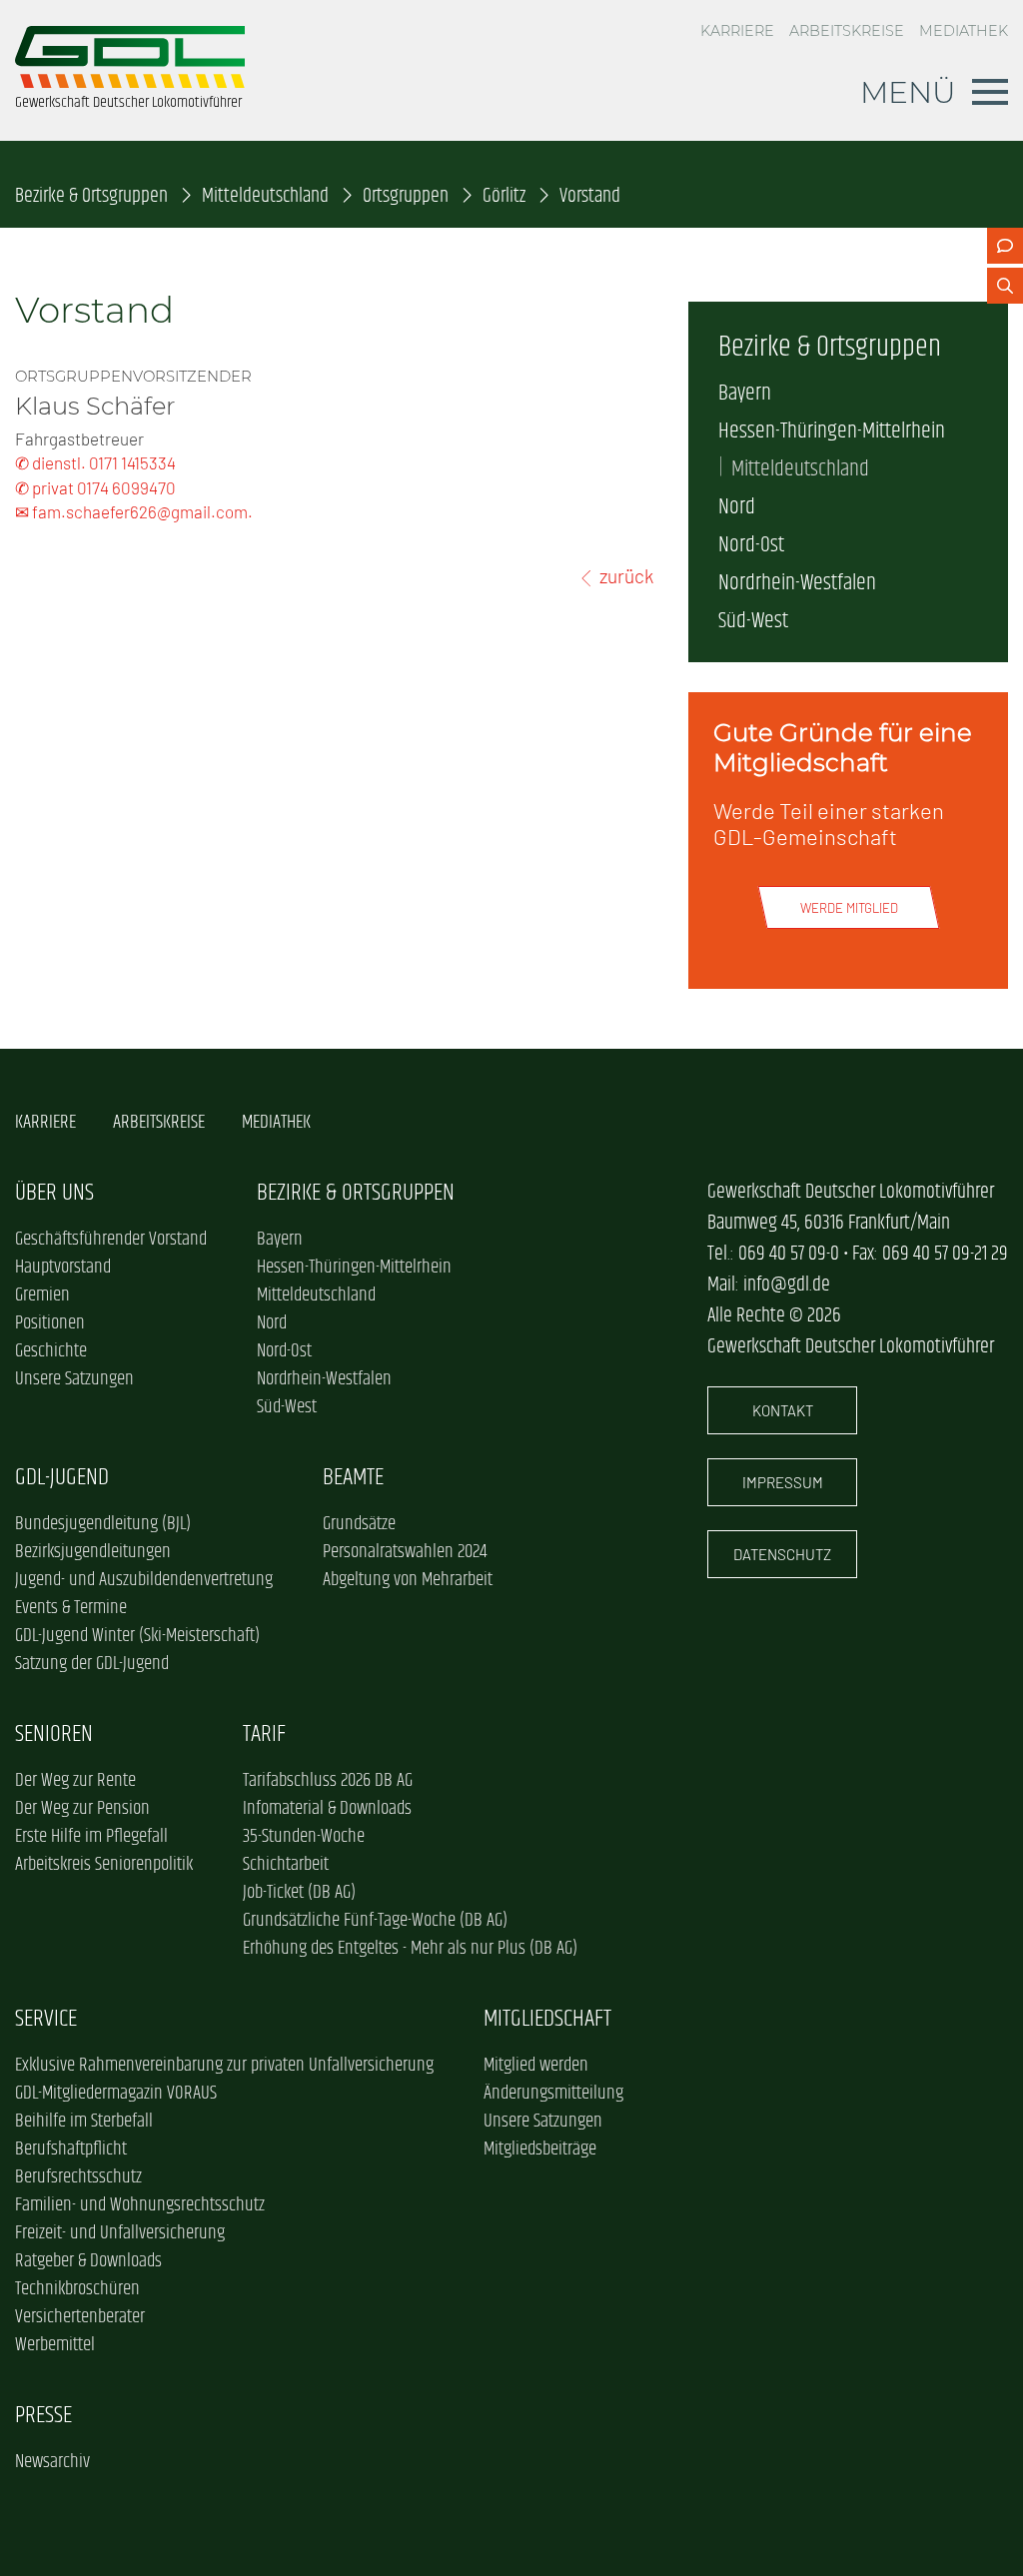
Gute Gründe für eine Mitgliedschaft (843, 747)
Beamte (353, 1478)
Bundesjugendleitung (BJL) (103, 1524)
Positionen (50, 1323)
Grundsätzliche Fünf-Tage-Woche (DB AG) (375, 1921)
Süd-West (753, 621)
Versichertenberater (80, 2317)
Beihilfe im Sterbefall (84, 2122)
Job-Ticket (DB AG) (299, 1893)
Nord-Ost (751, 545)
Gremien (42, 1295)
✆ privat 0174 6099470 (95, 487)
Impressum (783, 1482)
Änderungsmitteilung (553, 2094)
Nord (737, 507)
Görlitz (504, 196)
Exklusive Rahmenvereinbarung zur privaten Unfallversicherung (224, 2066)
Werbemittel (55, 2345)
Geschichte (51, 1351)
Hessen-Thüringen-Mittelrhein (832, 431)
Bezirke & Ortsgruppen (91, 196)
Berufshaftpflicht (71, 2149)
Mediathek (964, 31)
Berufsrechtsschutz (78, 2177)
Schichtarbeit (286, 1865)
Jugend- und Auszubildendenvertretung (144, 1580)
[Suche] (1005, 286)
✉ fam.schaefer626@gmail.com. (134, 511)
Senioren (54, 1734)
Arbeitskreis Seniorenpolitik (104, 1865)
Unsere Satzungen (74, 1379)
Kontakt (783, 1410)
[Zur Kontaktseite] (1005, 246)
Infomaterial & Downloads (327, 1809)
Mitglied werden (536, 2066)
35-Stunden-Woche (304, 1837)
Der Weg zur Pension (82, 1809)
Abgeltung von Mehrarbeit (408, 1580)
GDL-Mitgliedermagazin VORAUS (116, 2094)
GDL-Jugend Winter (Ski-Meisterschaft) (137, 1636)
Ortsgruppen (406, 196)
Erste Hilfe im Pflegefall (91, 1837)
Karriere (737, 31)
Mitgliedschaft (547, 2019)
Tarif (264, 1734)
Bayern (745, 394)
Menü (908, 92)
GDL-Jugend (62, 1478)
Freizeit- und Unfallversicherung (120, 2233)
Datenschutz (782, 1554)
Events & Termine (71, 1608)
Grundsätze (359, 1524)
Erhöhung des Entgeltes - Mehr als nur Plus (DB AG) (410, 1949)
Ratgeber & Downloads (88, 2261)
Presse (43, 2416)
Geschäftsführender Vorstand (111, 1240)
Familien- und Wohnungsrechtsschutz (140, 2205)
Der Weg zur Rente (75, 1781)
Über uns (54, 1193)
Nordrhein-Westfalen (797, 583)
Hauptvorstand (63, 1268)
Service (46, 2019)
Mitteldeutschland (265, 196)
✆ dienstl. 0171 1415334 (95, 462)
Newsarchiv (52, 2462)
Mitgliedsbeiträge (540, 2149)
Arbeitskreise (847, 31)
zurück (626, 576)
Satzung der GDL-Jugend (92, 1664)
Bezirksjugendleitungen (93, 1552)
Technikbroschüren (77, 2289)
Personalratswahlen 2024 (405, 1552)
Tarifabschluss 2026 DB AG (328, 1781)
